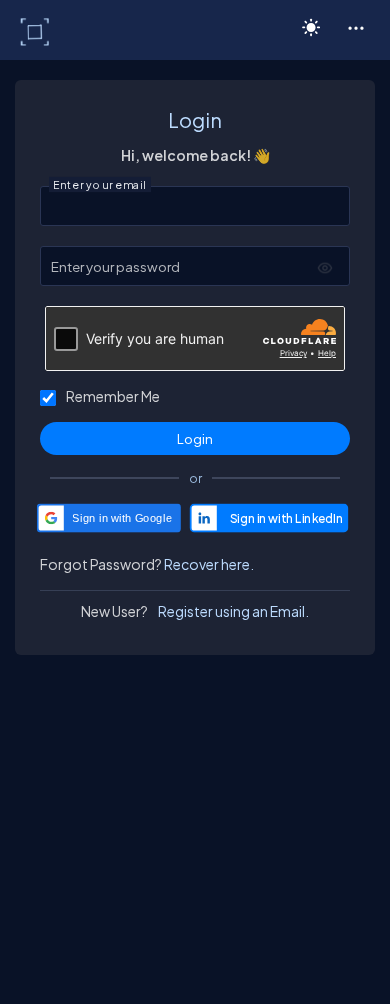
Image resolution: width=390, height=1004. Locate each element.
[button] (355, 27)
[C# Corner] (36, 31)
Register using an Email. (233, 611)
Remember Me (113, 396)
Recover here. (209, 564)
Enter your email (100, 185)
